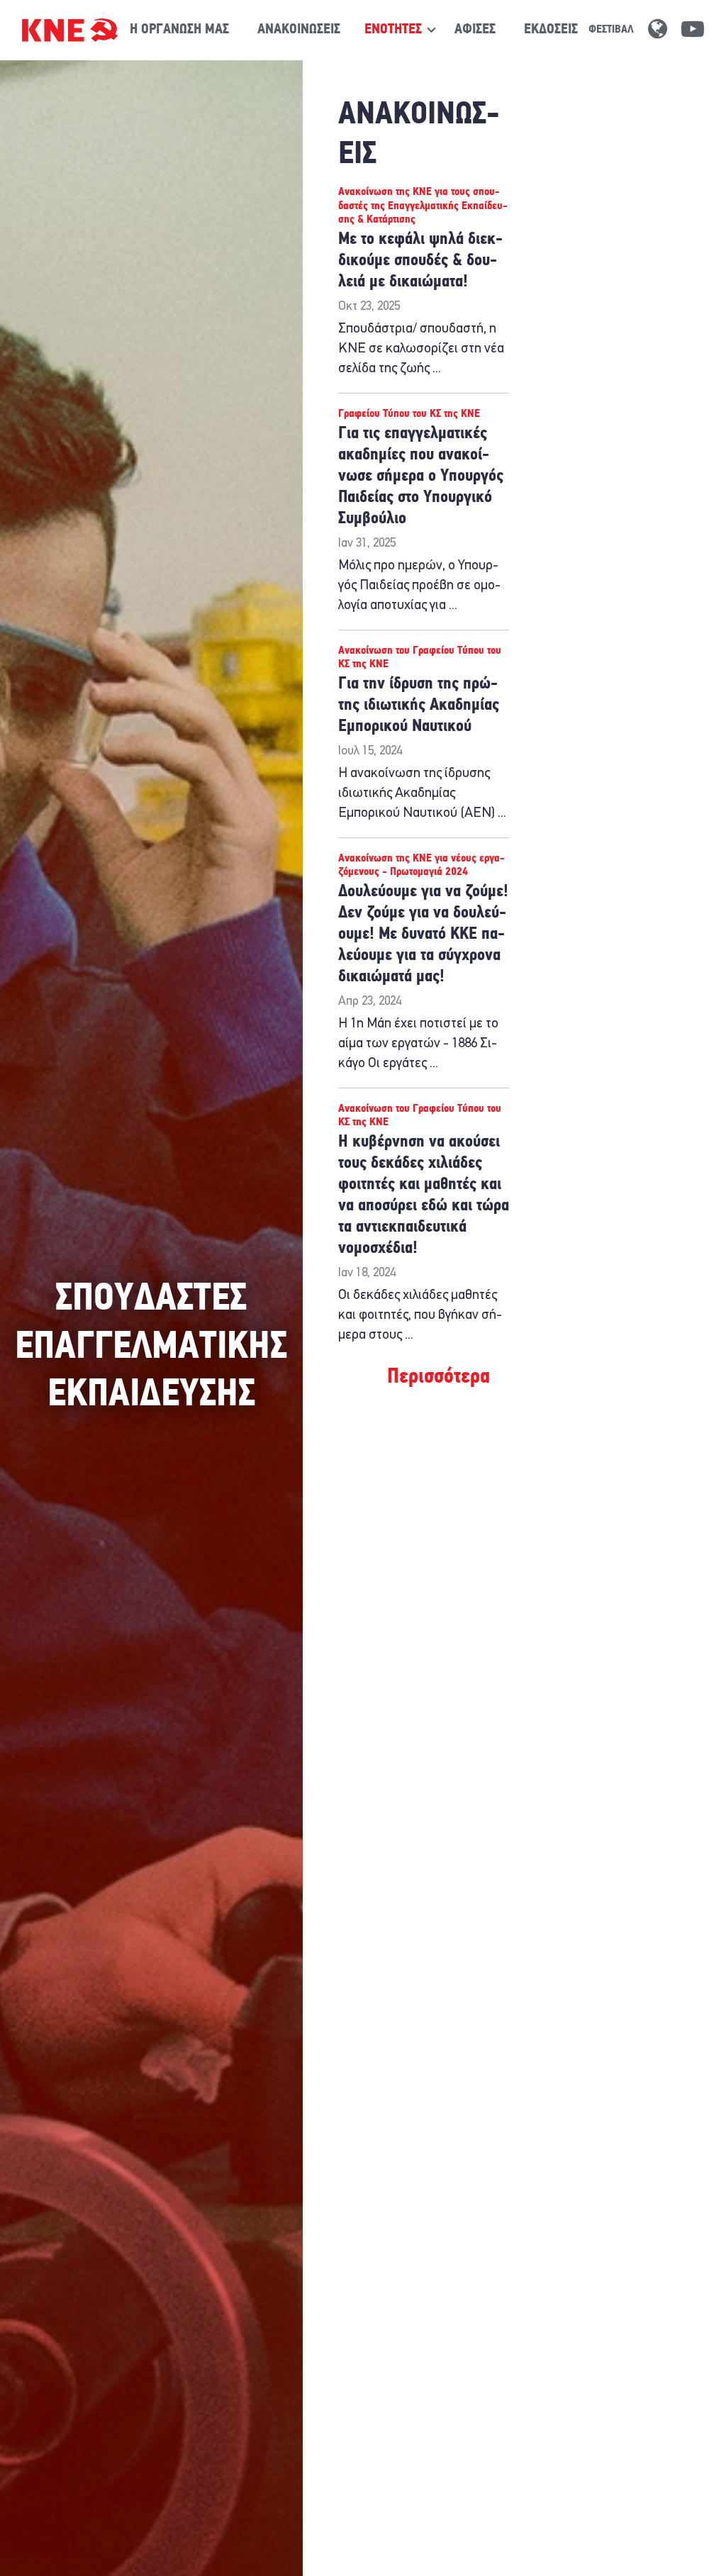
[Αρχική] (70, 30)
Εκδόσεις (551, 30)
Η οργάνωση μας (179, 30)
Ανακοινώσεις (299, 30)
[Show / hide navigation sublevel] (393, 30)
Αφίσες (475, 30)
